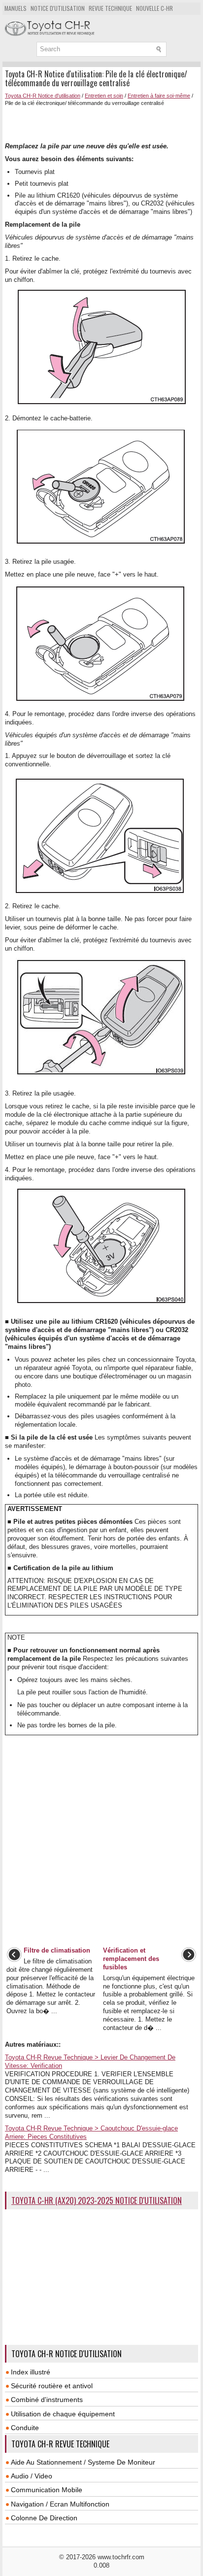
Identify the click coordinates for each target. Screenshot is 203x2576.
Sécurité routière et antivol (52, 2386)
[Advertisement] (104, 123)
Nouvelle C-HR (154, 8)
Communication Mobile (47, 2490)
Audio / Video (32, 2476)
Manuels (16, 8)
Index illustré (31, 2372)
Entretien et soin (104, 96)
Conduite (25, 2428)
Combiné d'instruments (47, 2400)
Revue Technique (110, 8)
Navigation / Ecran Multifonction (60, 2504)
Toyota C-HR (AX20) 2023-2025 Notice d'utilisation (97, 2200)
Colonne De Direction (44, 2518)
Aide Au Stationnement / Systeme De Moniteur (83, 2462)
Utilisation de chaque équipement (63, 2414)
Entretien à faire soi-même (159, 96)
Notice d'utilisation (58, 8)
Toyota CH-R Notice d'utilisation (43, 96)
